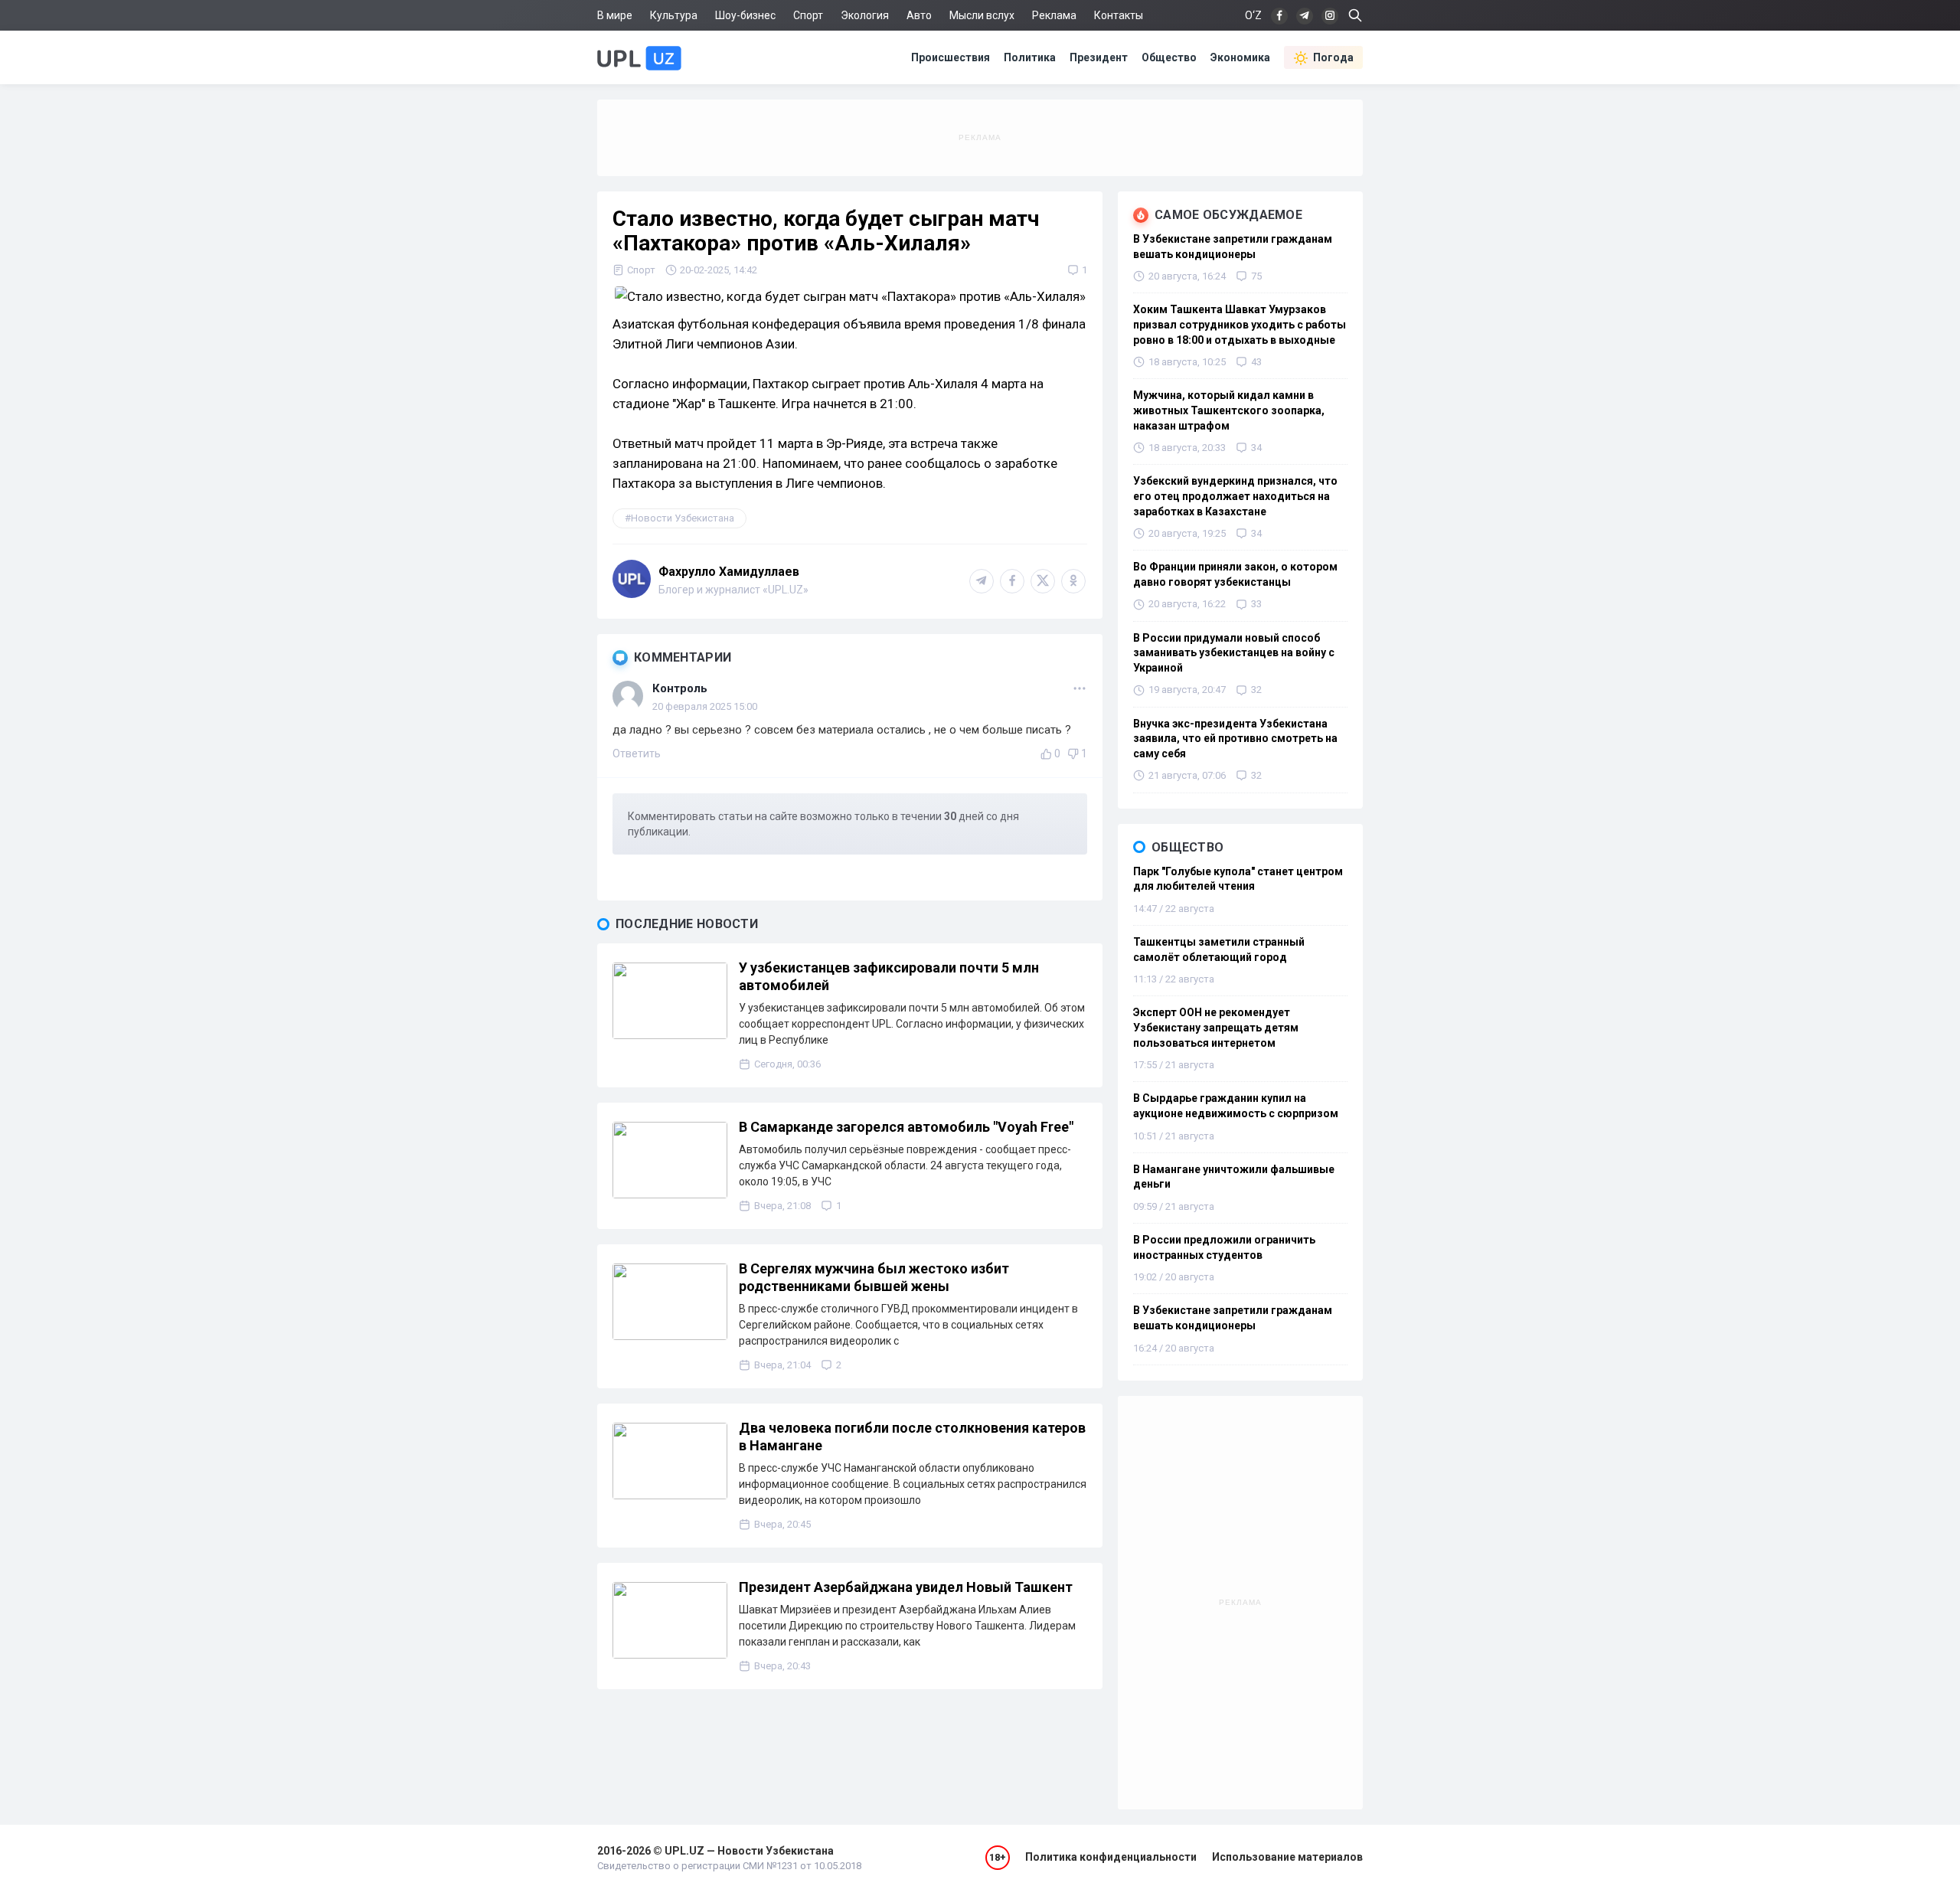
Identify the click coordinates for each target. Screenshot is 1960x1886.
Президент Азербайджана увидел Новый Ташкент (906, 1587)
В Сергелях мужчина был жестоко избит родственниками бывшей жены (874, 1277)
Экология (865, 15)
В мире (615, 15)
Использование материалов (1287, 1857)
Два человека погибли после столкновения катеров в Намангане (912, 1437)
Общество (1169, 57)
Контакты (1119, 15)
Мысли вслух (982, 15)
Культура (674, 15)
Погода (1333, 57)
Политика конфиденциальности (1111, 1857)
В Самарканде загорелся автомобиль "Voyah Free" (906, 1127)
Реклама (1054, 15)
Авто (919, 15)
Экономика (1240, 57)
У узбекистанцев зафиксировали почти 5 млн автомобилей (889, 976)
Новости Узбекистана (683, 518)
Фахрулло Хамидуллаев (729, 572)
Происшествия (951, 57)
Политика (1030, 57)
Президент (1099, 57)
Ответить (637, 753)
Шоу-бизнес (745, 15)
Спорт (808, 15)
